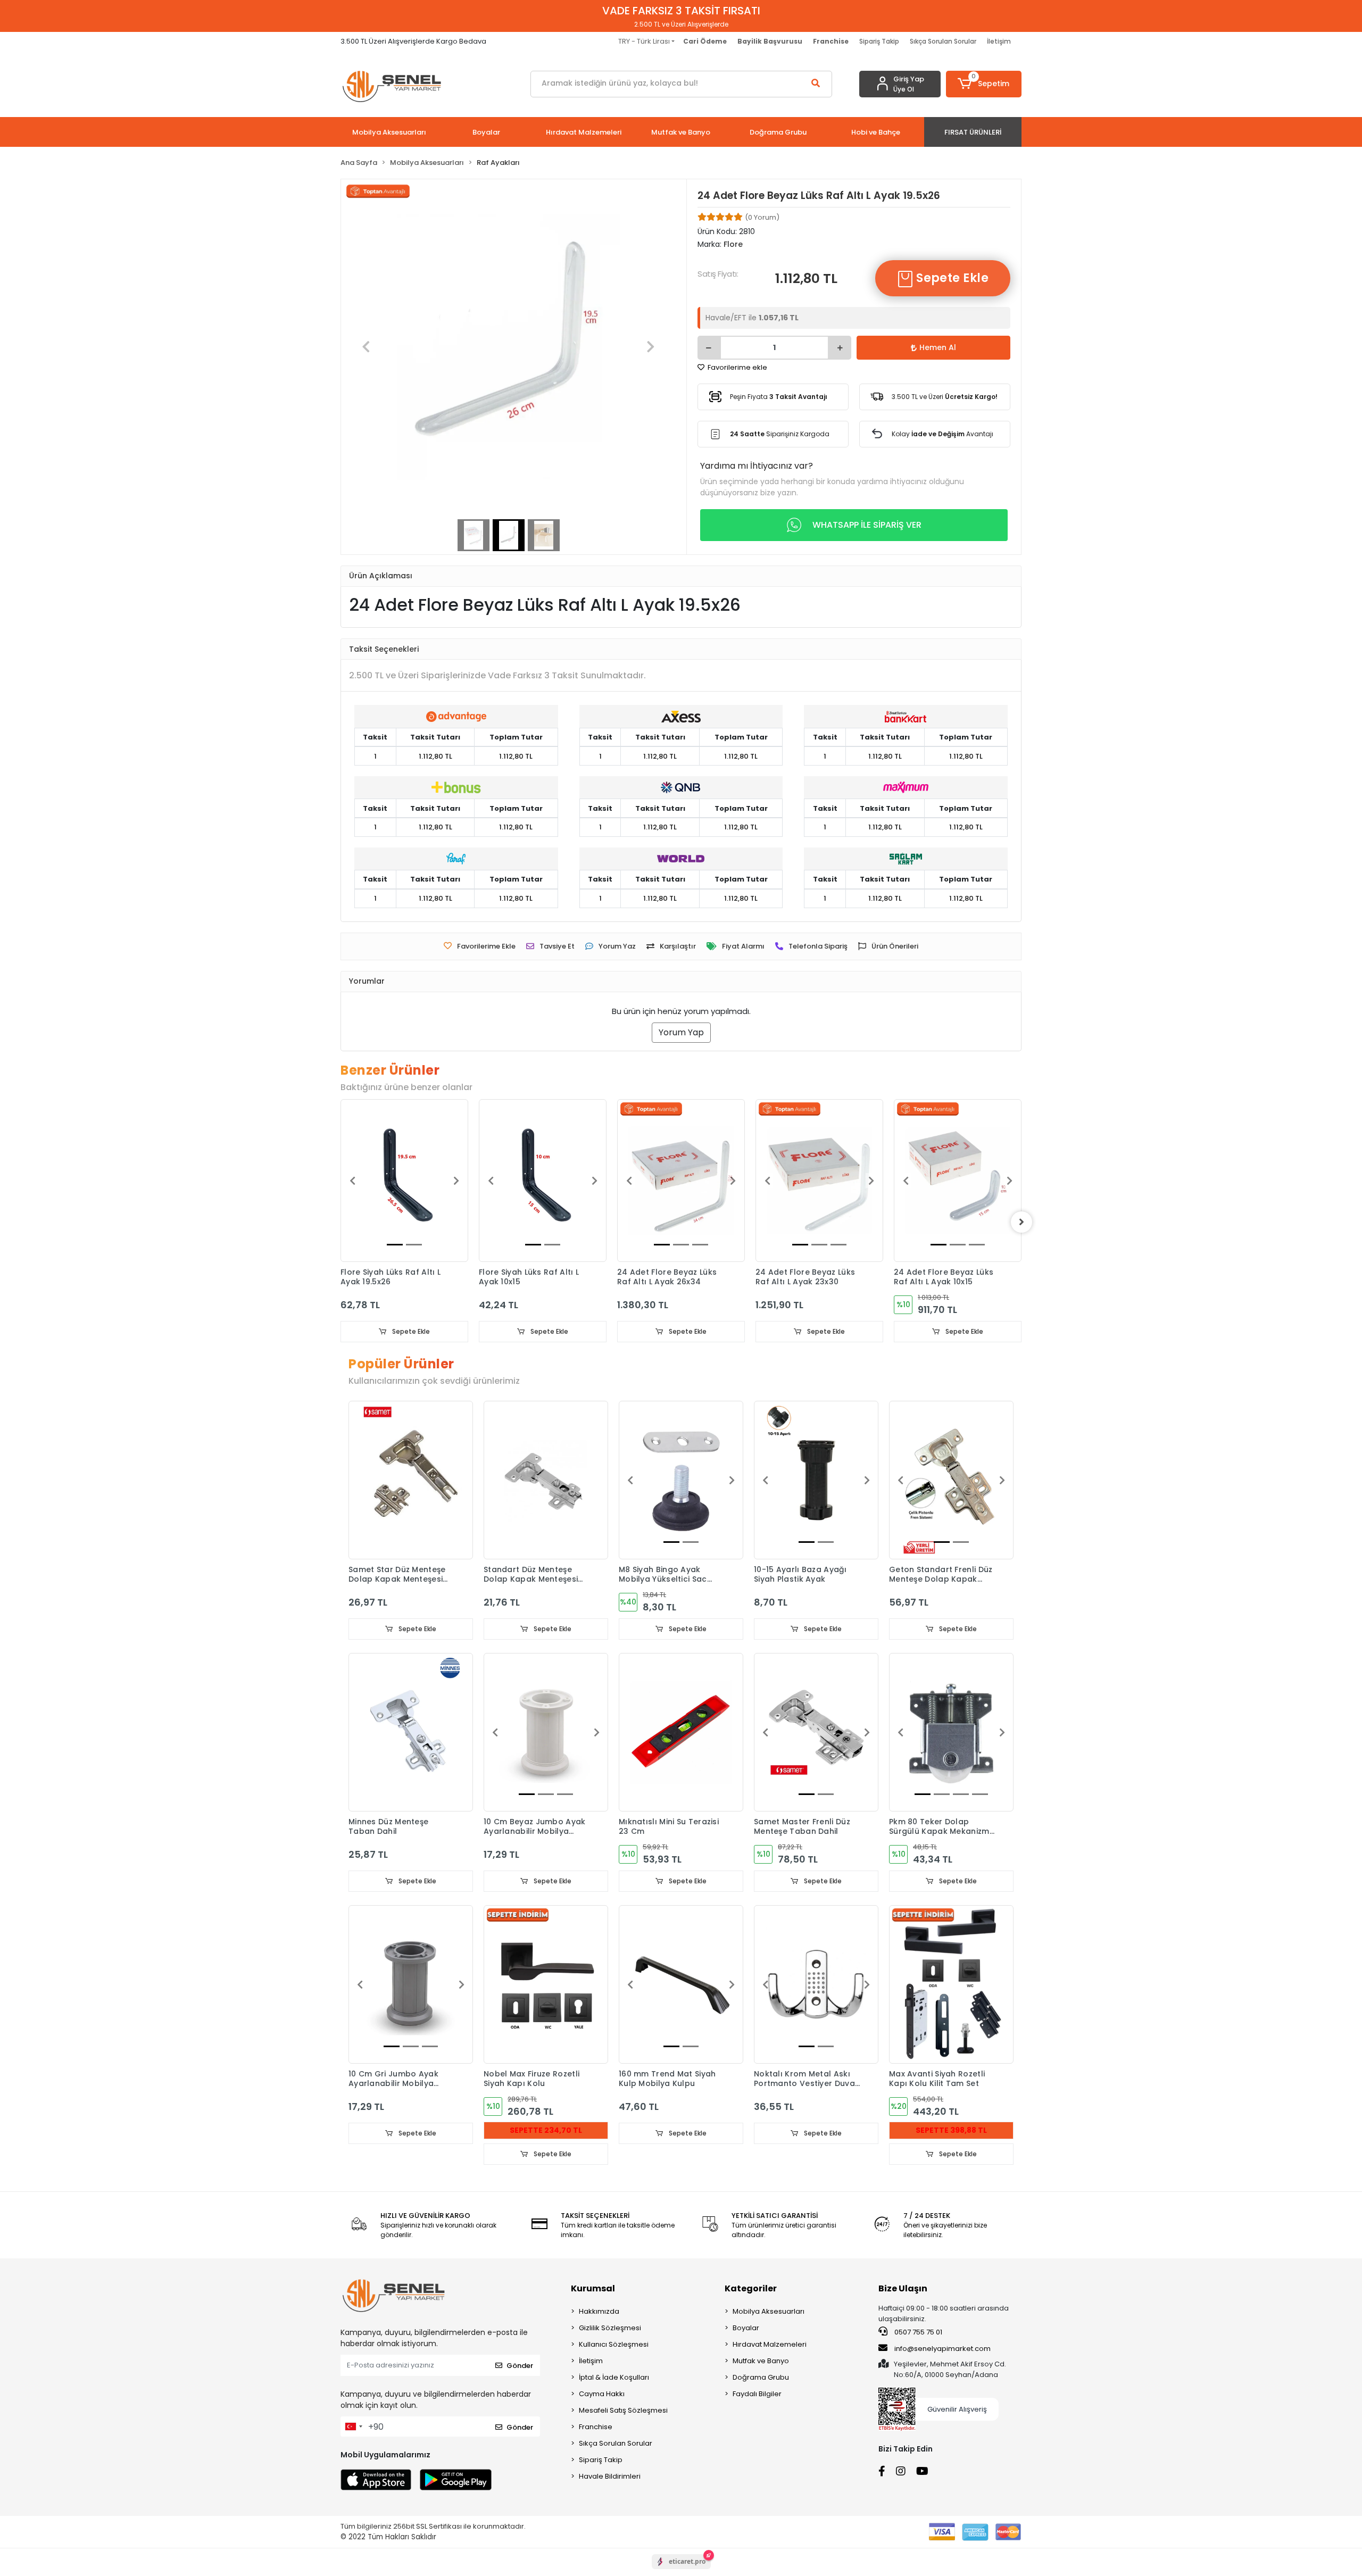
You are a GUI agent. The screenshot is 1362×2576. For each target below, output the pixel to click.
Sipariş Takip (879, 41)
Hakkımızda (599, 2311)
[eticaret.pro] (681, 2571)
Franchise (596, 2427)
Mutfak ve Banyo (761, 2361)
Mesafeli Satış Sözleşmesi (623, 2410)
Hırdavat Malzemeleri (770, 2344)
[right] (1021, 1222)
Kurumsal (593, 2288)
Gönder (520, 2366)
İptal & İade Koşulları (614, 2377)
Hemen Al (938, 347)
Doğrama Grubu (761, 2377)
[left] (340, 1222)
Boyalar (746, 2328)
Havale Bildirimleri (610, 2476)
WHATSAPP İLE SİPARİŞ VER (867, 525)
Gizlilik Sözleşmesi (610, 2328)
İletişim (999, 41)
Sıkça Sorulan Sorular (943, 41)
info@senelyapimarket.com (942, 2349)
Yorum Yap (681, 1032)
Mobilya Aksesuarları (769, 2311)
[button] (984, 84)
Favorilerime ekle (737, 367)
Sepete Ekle (951, 278)
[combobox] (353, 2427)
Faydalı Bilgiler (757, 2394)
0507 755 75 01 (917, 2332)
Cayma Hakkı (602, 2394)
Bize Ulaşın (903, 2288)
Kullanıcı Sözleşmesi (614, 2344)
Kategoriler (751, 2288)
